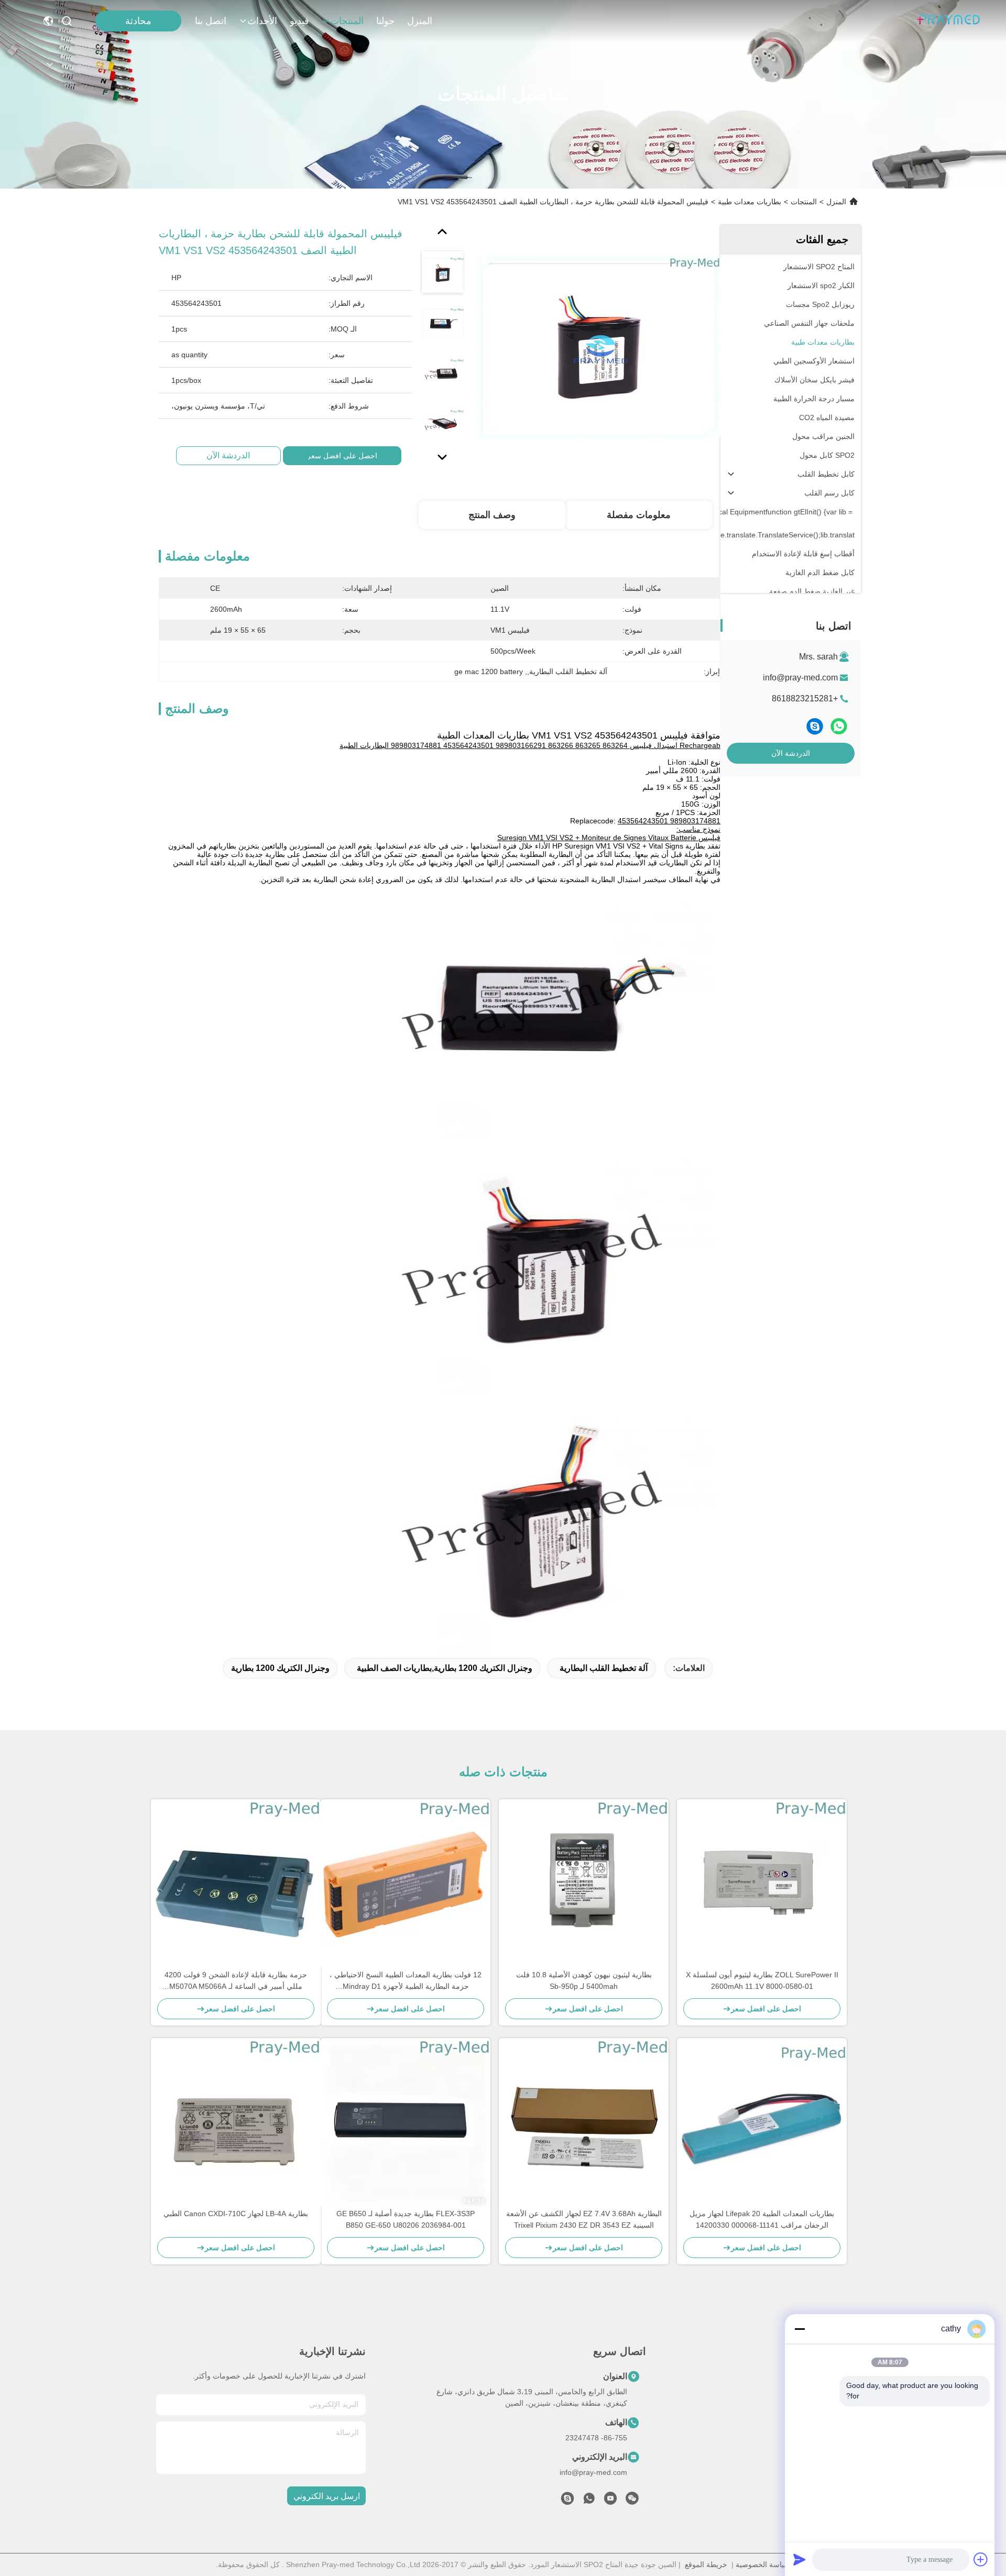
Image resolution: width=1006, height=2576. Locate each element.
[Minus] (800, 2329)
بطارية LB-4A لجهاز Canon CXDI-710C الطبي (236, 2214)
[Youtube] (610, 2501)
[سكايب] (815, 726)
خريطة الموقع (706, 2564)
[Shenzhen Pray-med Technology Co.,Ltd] (948, 21)
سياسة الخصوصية (763, 2564)
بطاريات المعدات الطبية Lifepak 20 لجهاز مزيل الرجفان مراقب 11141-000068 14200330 (762, 2219)
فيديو (299, 21)
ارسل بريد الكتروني (327, 2496)
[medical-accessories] (567, 2501)
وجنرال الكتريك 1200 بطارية (280, 1668)
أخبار (847, 2452)
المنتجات (347, 21)
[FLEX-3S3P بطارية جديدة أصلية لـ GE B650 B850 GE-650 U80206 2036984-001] (406, 2123)
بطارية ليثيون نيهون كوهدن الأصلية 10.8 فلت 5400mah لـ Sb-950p (584, 1980)
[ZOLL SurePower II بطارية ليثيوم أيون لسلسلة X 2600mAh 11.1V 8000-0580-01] (762, 1884)
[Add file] (981, 2559)
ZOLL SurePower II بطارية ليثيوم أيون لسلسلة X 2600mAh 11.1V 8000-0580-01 (762, 1980)
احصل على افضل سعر (342, 456)
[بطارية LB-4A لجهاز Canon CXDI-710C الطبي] (236, 2123)
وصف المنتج (492, 515)
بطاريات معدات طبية (750, 202)
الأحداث (262, 21)
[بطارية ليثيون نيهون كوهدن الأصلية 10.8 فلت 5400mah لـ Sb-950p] (584, 1884)
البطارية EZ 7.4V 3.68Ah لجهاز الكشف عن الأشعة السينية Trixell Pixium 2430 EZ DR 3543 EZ (584, 2219)
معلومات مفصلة (639, 515)
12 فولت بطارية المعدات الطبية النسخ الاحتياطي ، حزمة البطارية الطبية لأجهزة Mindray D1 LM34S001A (406, 1981)
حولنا (385, 21)
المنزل (420, 21)
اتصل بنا (211, 21)
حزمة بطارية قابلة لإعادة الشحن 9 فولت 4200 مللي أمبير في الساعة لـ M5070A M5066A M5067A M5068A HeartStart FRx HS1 (236, 1981)
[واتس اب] (839, 726)
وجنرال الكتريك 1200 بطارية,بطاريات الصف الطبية (445, 1668)
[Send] (800, 2559)
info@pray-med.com (800, 678)
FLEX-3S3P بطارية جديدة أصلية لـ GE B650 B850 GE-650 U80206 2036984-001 (406, 2219)
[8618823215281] (589, 2501)
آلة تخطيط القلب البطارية (604, 1668)
